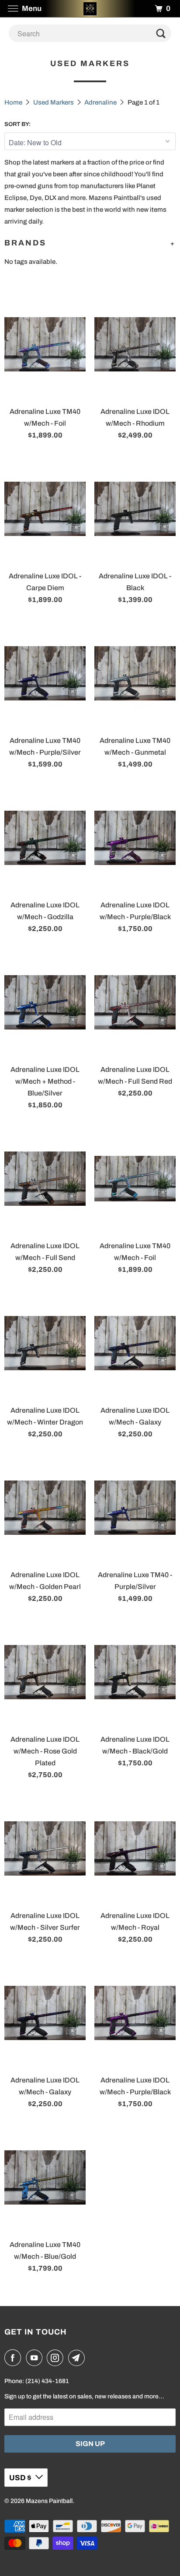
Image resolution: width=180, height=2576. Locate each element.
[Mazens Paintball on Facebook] (14, 2358)
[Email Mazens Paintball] (78, 2358)
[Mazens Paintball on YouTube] (36, 2358)
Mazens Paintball (49, 2501)
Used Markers (54, 102)
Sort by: (17, 124)
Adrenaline (100, 102)
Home (13, 102)
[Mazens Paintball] (90, 9)
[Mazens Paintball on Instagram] (57, 2358)
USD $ (20, 2478)
